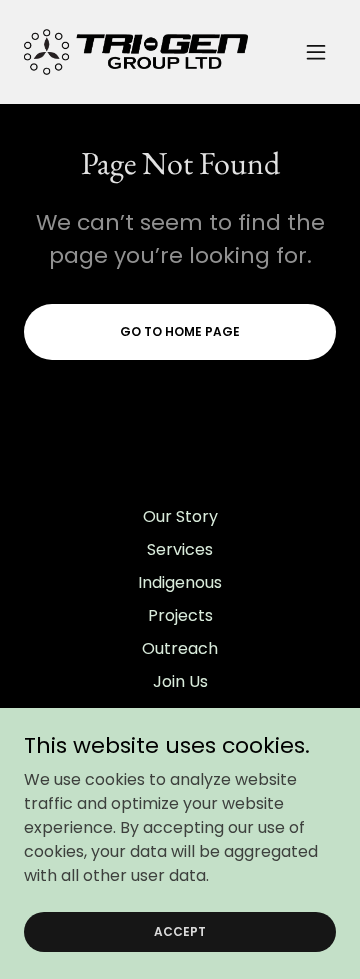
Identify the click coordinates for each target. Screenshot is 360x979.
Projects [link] (180, 615)
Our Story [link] (180, 516)
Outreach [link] (180, 648)
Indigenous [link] (180, 582)
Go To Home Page (180, 331)
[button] (316, 52)
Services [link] (180, 549)
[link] (136, 52)
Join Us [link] (180, 681)
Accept (180, 930)
